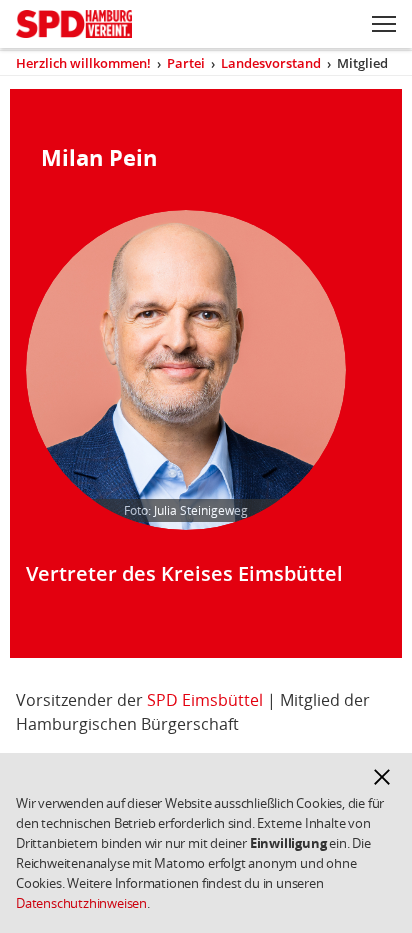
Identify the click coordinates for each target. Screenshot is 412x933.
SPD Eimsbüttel (205, 700)
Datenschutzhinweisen (81, 903)
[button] (382, 777)
